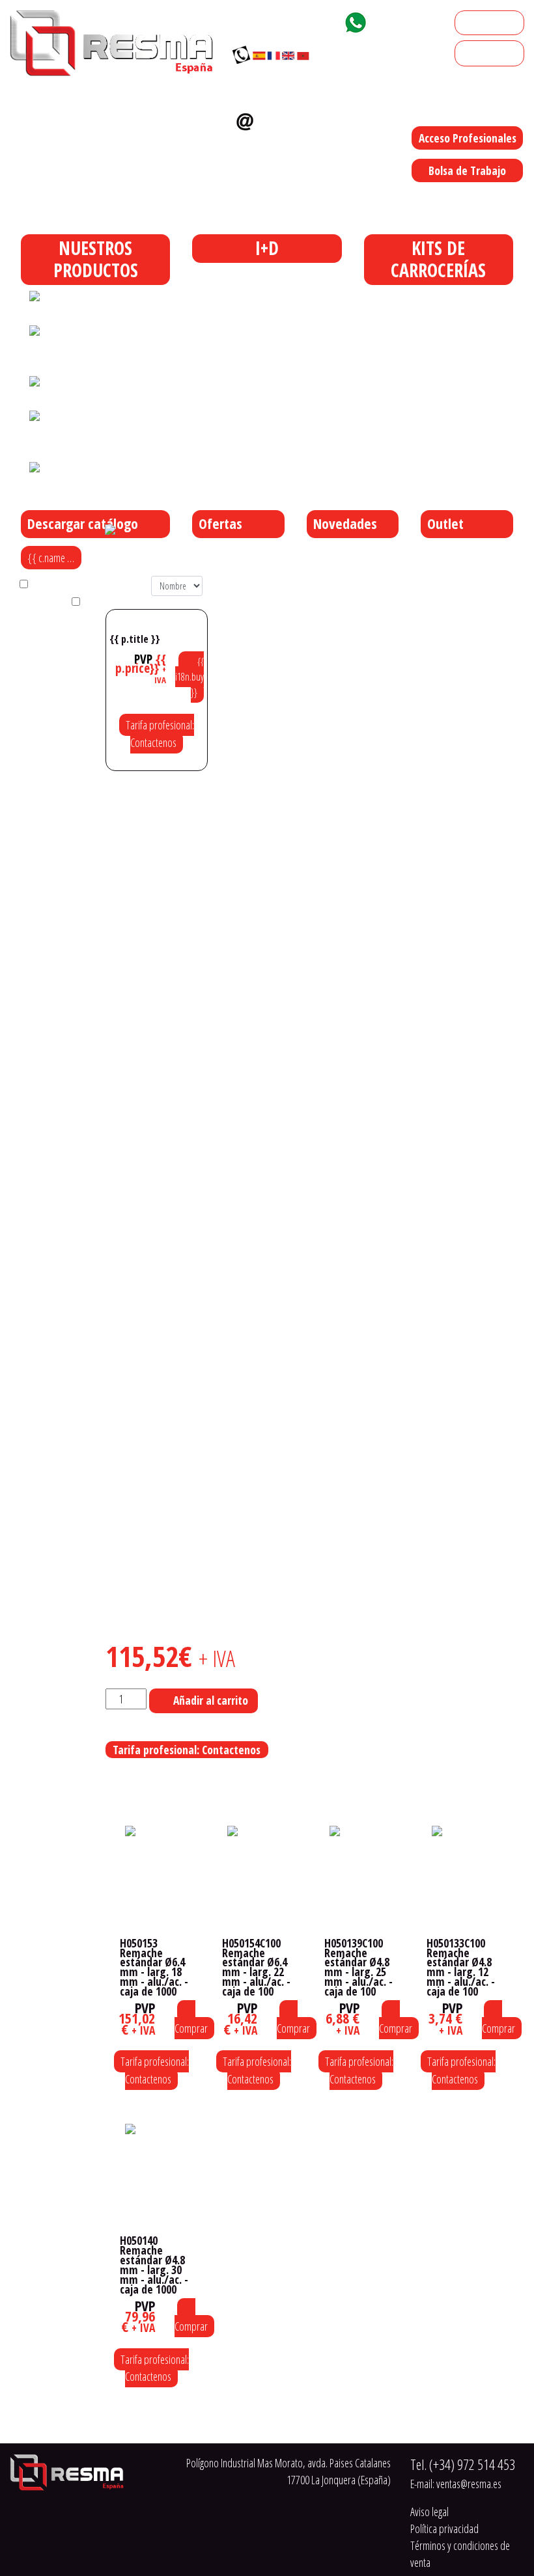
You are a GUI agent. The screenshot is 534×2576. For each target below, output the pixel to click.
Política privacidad (444, 2529)
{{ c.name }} (52, 558)
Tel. (463, 2464)
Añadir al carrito (211, 1700)
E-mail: (456, 2484)
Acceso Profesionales (468, 138)
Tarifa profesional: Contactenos (160, 733)
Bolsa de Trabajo (467, 170)
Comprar (191, 2028)
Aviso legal (429, 2512)
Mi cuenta (480, 23)
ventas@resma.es (274, 143)
